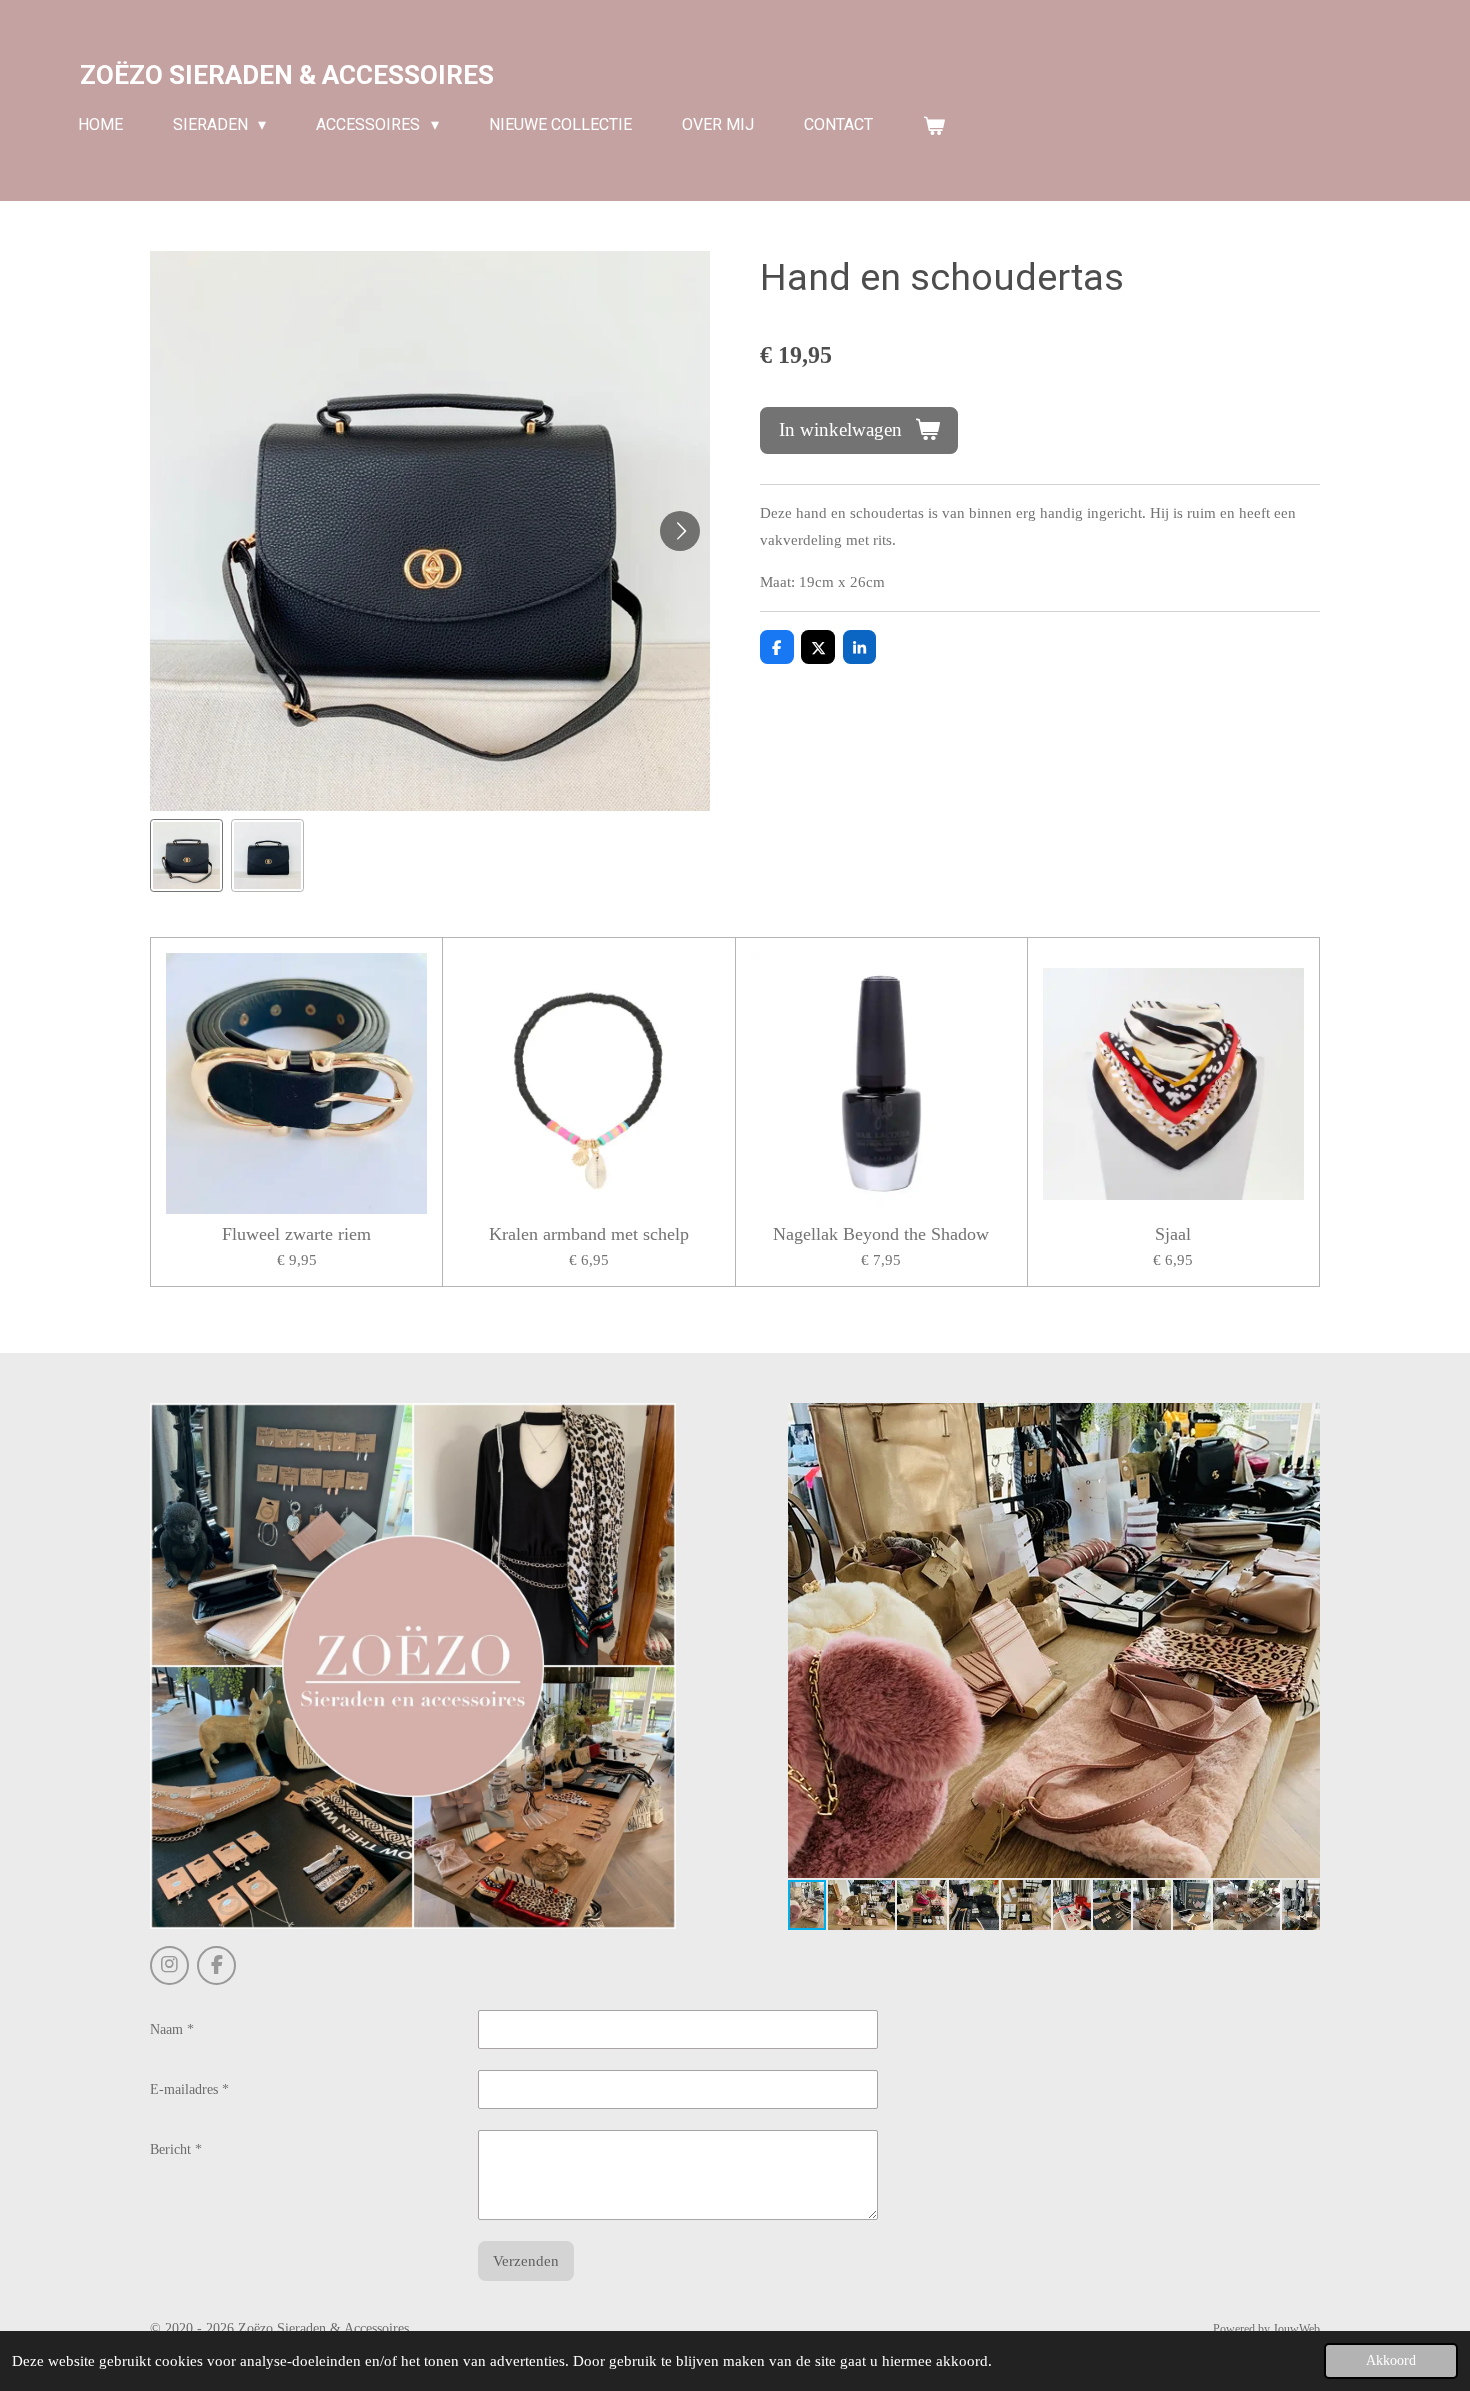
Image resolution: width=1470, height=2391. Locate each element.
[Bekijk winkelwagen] (934, 125)
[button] (186, 855)
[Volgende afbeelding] (680, 531)
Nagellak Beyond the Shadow (881, 1234)
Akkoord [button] (1391, 2360)
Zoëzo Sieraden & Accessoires (287, 75)
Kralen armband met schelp (589, 1234)
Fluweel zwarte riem (296, 1234)
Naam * (172, 2029)
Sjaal (1173, 1234)
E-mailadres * (189, 2089)
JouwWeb (1296, 2329)
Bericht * (176, 2149)
